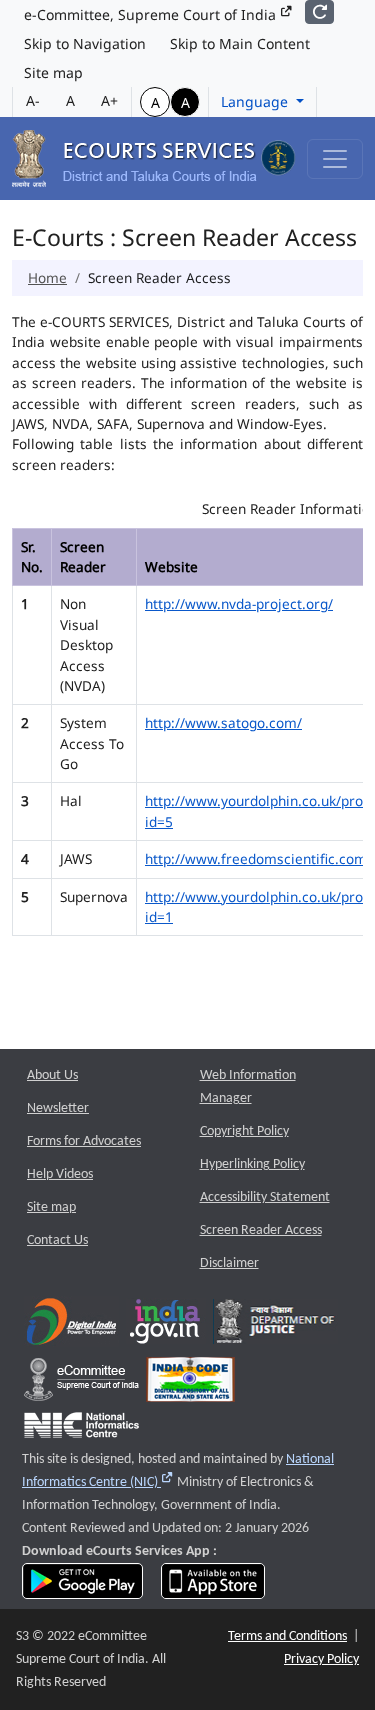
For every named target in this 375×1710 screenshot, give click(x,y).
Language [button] (256, 101)
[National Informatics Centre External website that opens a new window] (81, 1429)
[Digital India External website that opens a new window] (71, 1326)
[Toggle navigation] (335, 159)
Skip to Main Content (240, 43)
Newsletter (58, 1108)
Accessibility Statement (265, 1197)
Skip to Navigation (85, 43)
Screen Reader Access (261, 1230)
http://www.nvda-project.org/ (239, 603)
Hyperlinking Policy (252, 1164)
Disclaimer (229, 1263)
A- (33, 100)
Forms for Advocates (84, 1141)
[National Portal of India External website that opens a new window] (166, 1326)
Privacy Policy (321, 1659)
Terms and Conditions (287, 1636)
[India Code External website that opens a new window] (190, 1384)
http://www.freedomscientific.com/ (258, 858)
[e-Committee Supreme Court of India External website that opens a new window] (81, 1384)
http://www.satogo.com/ (223, 722)
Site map (53, 72)
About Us (52, 1075)
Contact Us (57, 1240)
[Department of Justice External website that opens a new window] (275, 1326)
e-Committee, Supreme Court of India (152, 14)
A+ (109, 100)
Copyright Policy (244, 1131)
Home (47, 277)
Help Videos (60, 1174)
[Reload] (319, 12)
